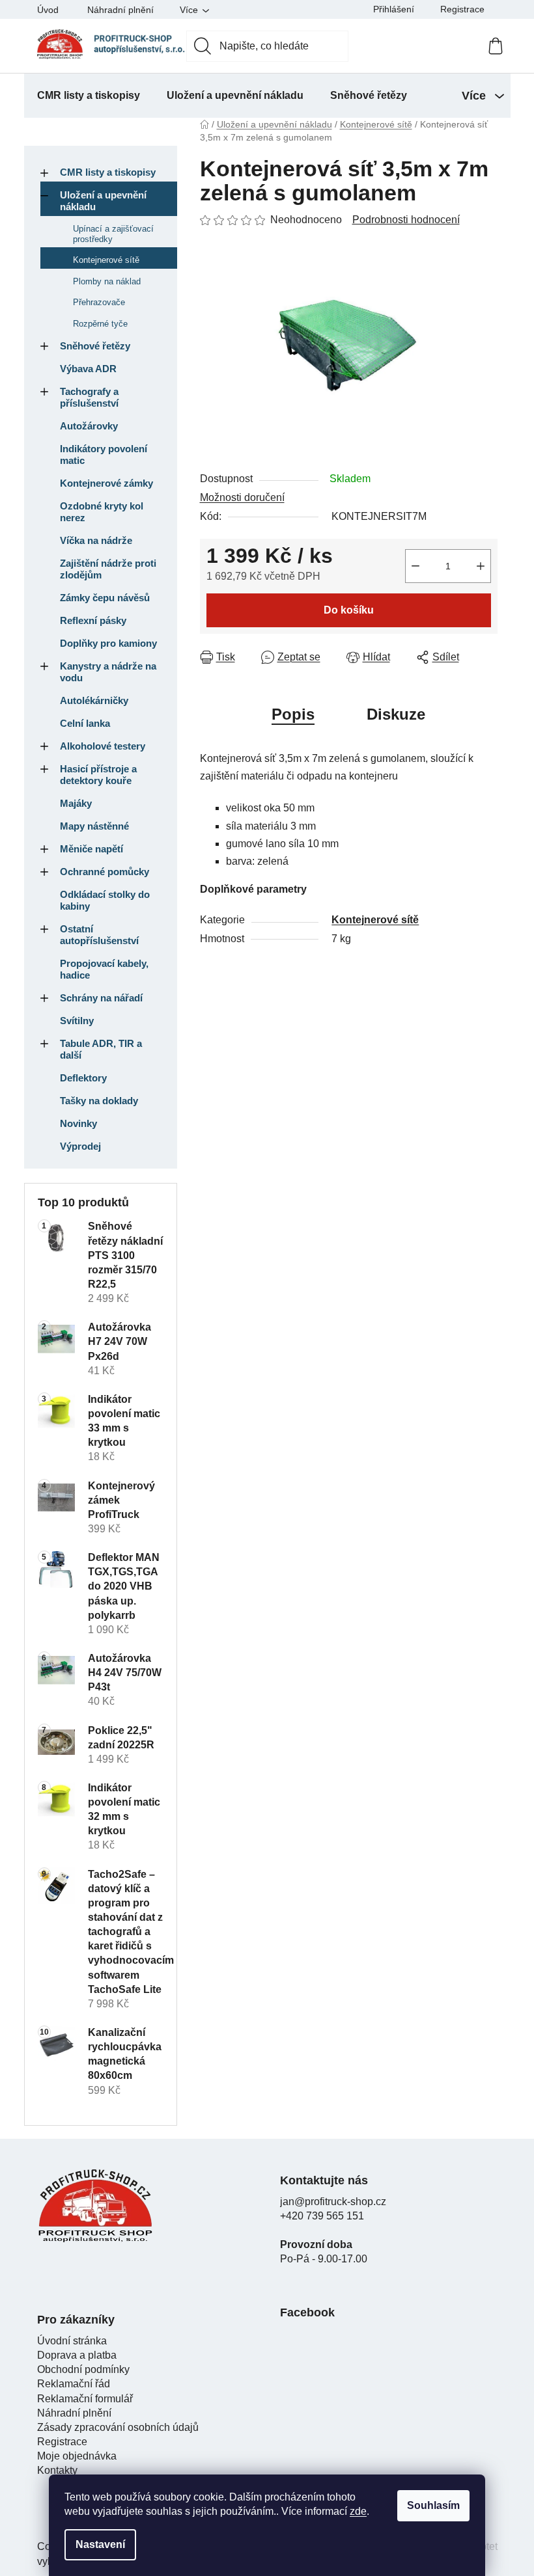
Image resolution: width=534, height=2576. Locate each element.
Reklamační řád (74, 2384)
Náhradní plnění (120, 10)
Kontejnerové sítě (106, 260)
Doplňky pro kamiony (108, 643)
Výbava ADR (88, 369)
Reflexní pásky (93, 620)
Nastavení (100, 2544)
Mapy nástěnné (94, 826)
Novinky (78, 1123)
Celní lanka (85, 723)
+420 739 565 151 (322, 2216)
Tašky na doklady (99, 1101)
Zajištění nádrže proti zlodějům (108, 569)
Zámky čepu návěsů (105, 598)
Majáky (76, 803)
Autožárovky (89, 426)
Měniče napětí (91, 849)
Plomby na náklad (107, 281)
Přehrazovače (99, 302)
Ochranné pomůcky (105, 872)
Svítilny (77, 1021)
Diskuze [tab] (396, 714)
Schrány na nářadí (101, 998)
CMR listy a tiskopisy (108, 172)
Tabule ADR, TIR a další (101, 1049)
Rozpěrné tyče (100, 324)
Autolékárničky (94, 700)
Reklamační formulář (85, 2399)
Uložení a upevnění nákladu (103, 201)
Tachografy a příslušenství (89, 397)
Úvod (48, 10)
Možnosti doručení (242, 497)
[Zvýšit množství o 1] (481, 566)
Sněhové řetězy (95, 346)
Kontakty (57, 2470)
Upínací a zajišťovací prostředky (113, 234)
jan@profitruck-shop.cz (333, 2202)
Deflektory (83, 1078)
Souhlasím (433, 2505)
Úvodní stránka (72, 2341)
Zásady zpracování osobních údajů (118, 2427)
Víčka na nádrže (96, 540)
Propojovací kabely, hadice (104, 969)
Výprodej (80, 1146)
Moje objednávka (77, 2456)
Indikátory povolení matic (104, 454)
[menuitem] (89, 96)
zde (358, 2511)
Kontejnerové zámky (106, 483)
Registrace (462, 9)
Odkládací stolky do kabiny (105, 900)
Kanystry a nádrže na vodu (108, 672)
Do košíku (349, 610)
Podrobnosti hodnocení (406, 220)
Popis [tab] (293, 714)
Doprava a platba (77, 2355)
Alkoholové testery (103, 746)
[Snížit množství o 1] (415, 566)
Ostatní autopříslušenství (99, 935)
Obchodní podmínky (83, 2369)
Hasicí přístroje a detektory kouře (98, 775)
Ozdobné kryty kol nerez (102, 512)
